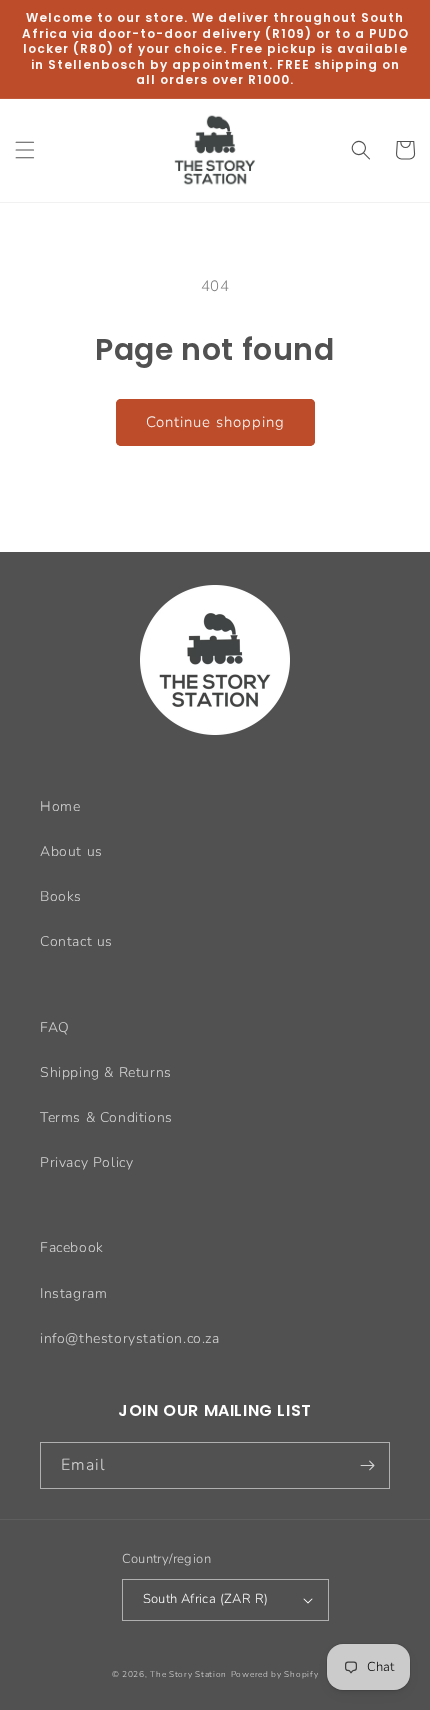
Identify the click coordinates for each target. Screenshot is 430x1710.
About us (71, 851)
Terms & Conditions (106, 1117)
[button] (25, 150)
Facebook (72, 1247)
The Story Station (188, 1674)
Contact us (76, 941)
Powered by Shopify (275, 1674)
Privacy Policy (86, 1162)
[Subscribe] (367, 1465)
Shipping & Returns (106, 1072)
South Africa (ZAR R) (206, 1599)
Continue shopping (215, 422)
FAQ (55, 1027)
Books (61, 896)
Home (60, 806)
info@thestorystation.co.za (130, 1338)
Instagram (73, 1293)
